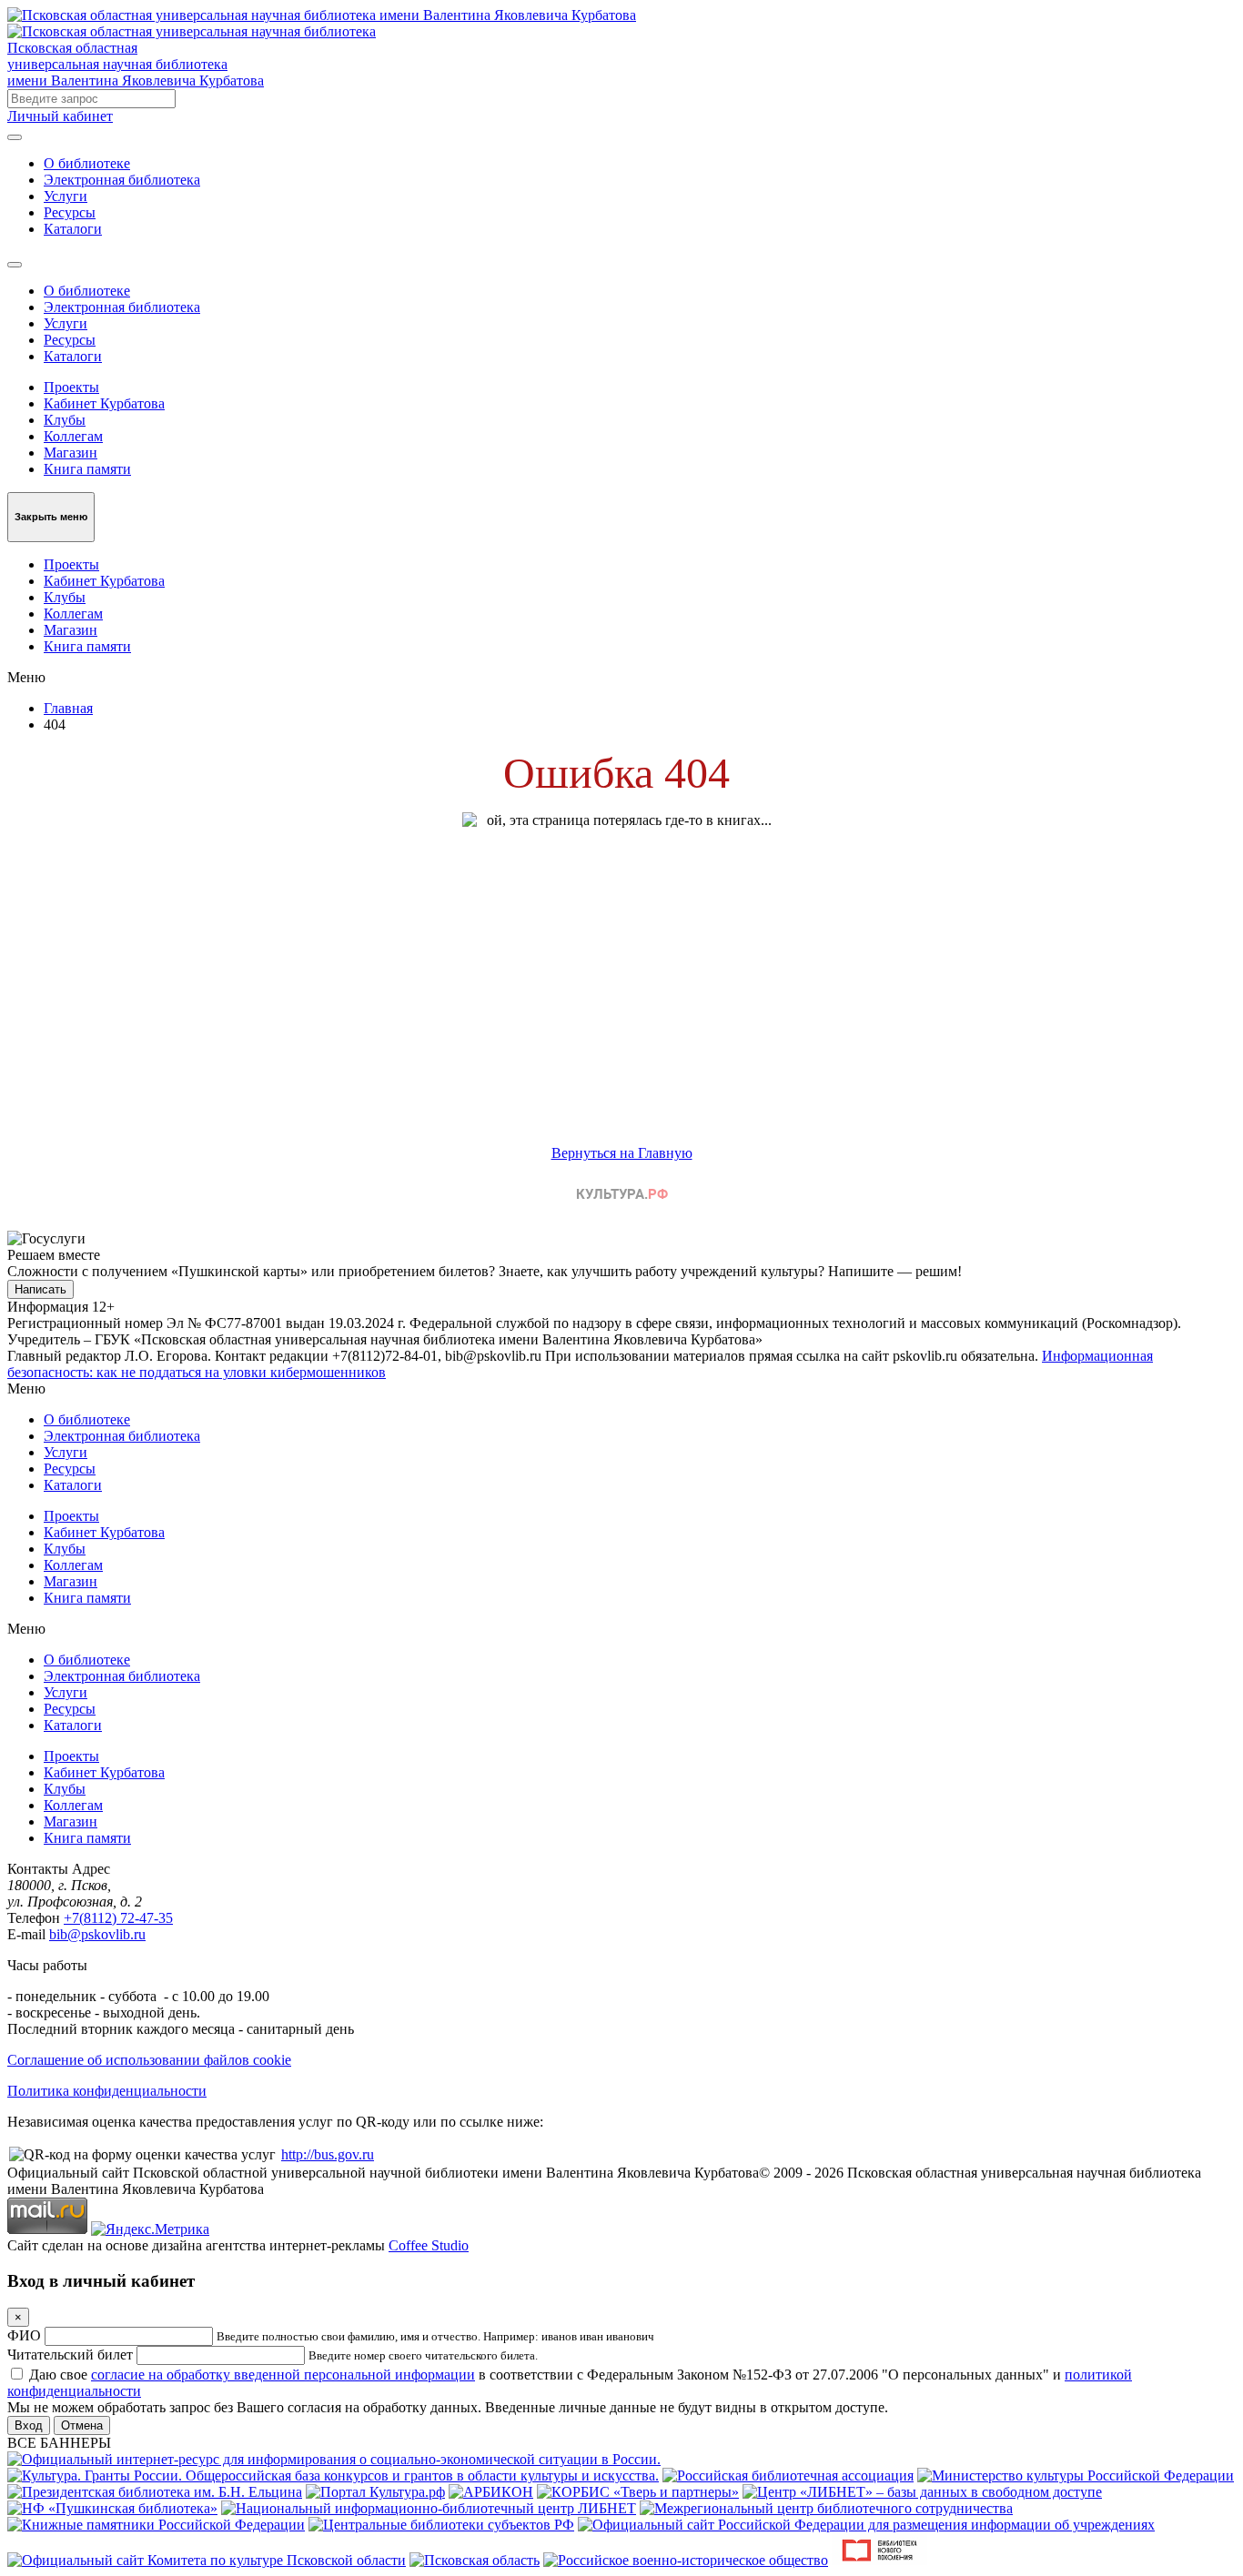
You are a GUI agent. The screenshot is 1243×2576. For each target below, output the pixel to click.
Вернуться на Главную (622, 1153)
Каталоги (73, 229)
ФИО (24, 2335)
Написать (40, 1289)
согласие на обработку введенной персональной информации (283, 2375)
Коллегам (73, 436)
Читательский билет (70, 2355)
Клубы (65, 420)
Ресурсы (70, 212)
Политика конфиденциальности (107, 2091)
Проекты (71, 387)
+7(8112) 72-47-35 (118, 1918)
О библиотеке (87, 163)
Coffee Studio (429, 2245)
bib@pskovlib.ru (97, 1934)
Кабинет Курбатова (104, 403)
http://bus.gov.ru (328, 2154)
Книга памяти (87, 469)
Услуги (66, 196)
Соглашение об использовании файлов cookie (149, 2060)
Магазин (71, 453)
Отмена (82, 2425)
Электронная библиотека (122, 180)
